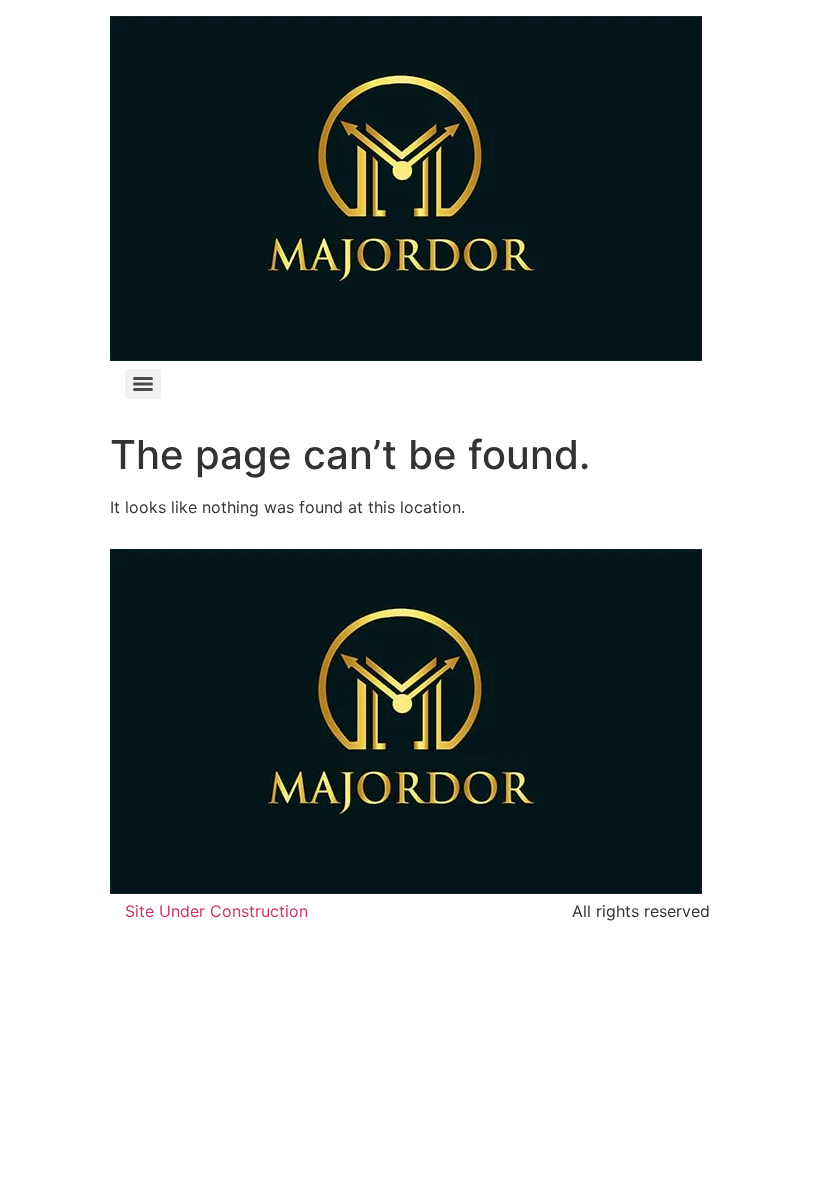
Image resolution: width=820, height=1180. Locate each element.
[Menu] (143, 384)
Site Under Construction (216, 911)
